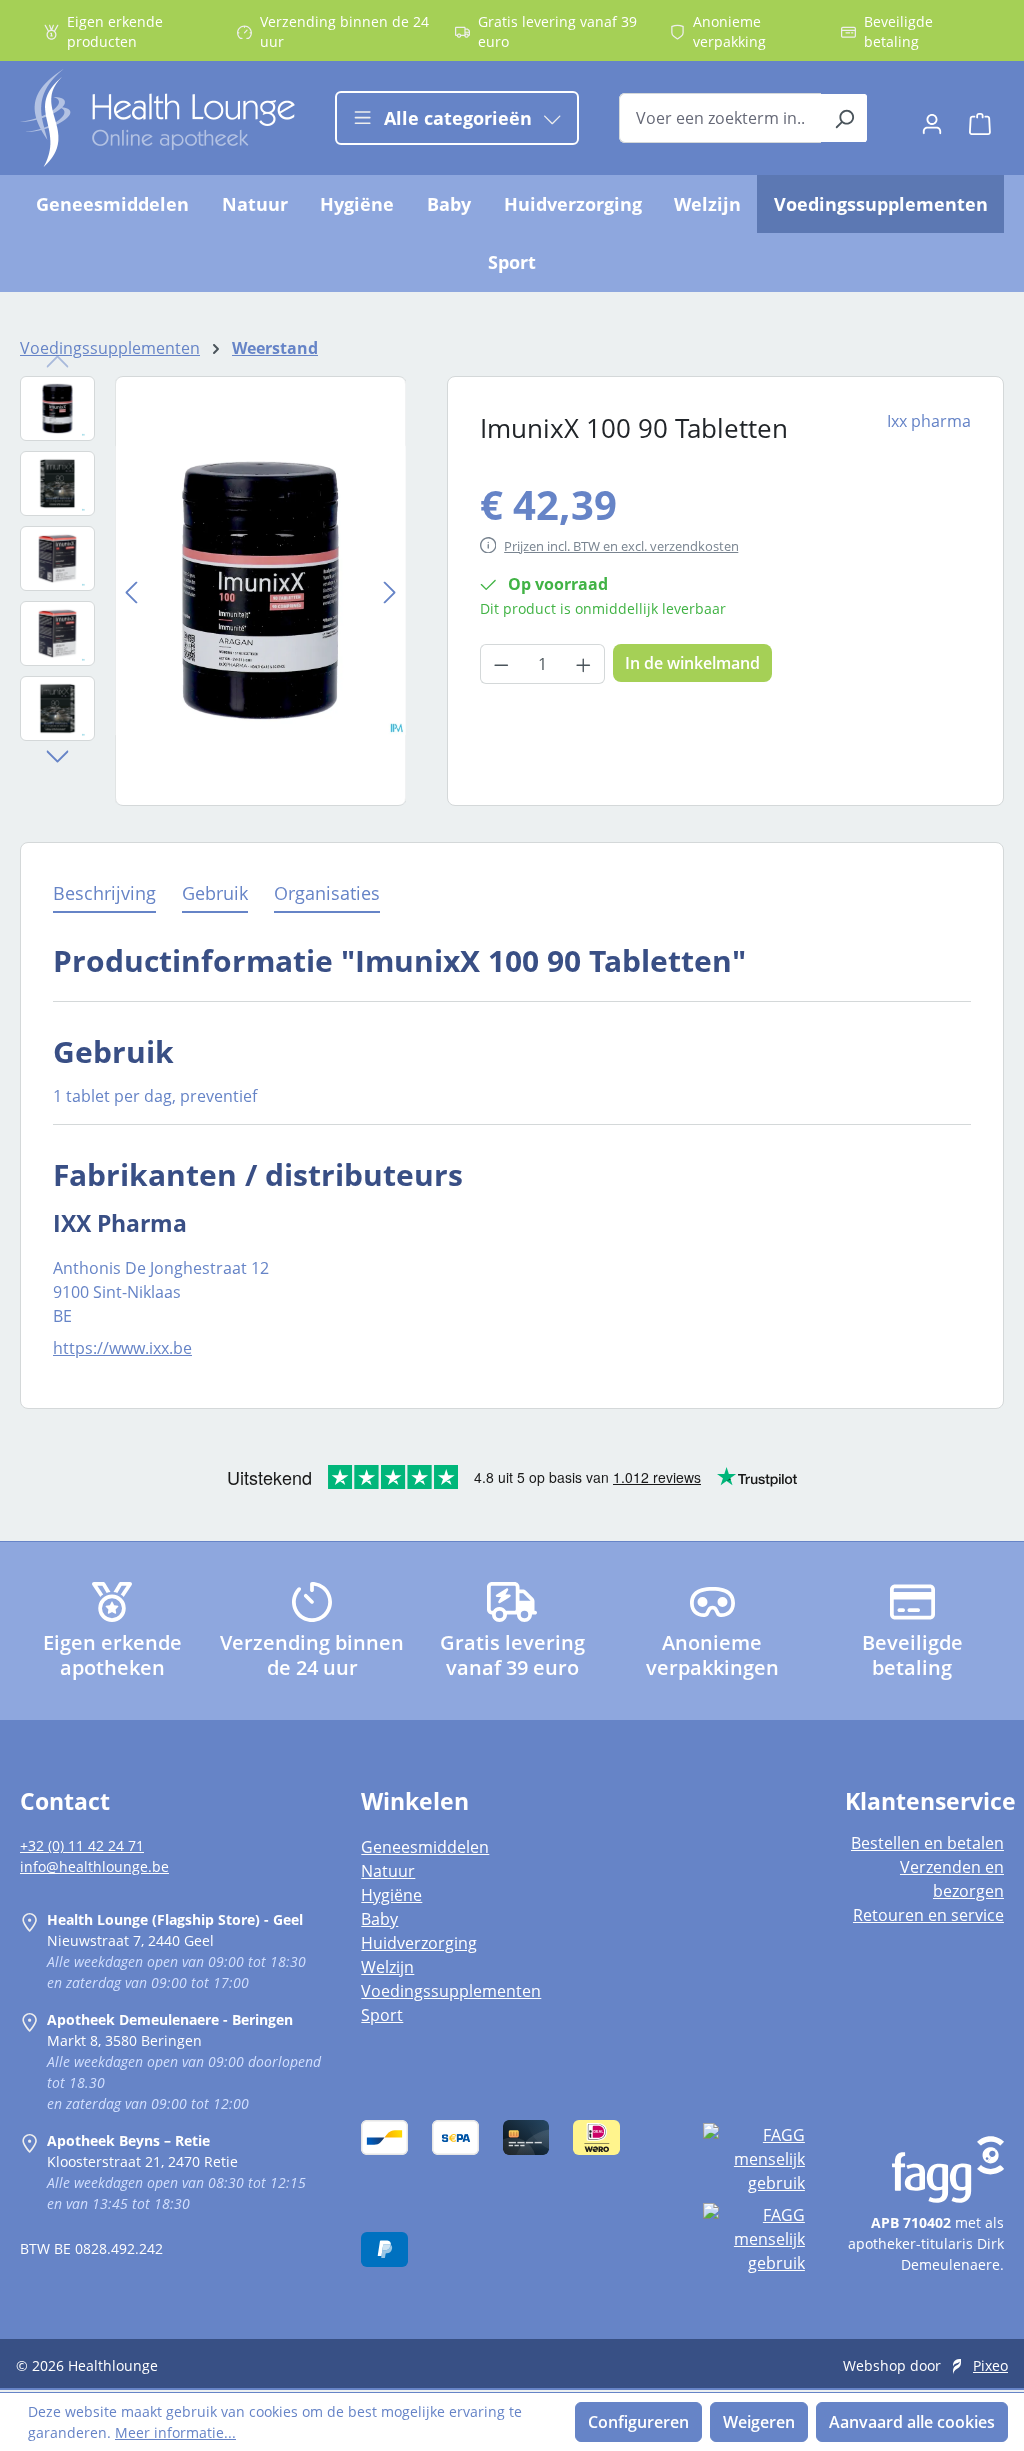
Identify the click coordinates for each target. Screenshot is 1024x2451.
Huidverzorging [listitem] (419, 1943)
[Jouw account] (932, 118)
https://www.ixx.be (122, 1348)
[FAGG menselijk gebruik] (754, 2159)
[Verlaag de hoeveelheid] (501, 664)
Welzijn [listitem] (387, 1967)
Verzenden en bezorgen (952, 1879)
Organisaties (327, 893)
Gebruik (215, 893)
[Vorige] (131, 590)
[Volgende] (390, 590)
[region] (213, 591)
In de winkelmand (692, 663)
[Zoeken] (844, 118)
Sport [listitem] (382, 2015)
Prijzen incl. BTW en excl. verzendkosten (621, 546)
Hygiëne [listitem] (391, 1895)
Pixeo (990, 2365)
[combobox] (720, 118)
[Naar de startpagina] (157, 118)
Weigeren (759, 2422)
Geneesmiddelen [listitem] (425, 1847)
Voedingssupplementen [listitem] (451, 1991)
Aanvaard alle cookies (912, 2422)
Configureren (638, 2422)
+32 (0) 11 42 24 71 (82, 1845)
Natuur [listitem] (388, 1871)
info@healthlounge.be (94, 1866)
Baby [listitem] (379, 1919)
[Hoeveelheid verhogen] (584, 664)
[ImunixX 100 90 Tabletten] (260, 590)
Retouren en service (928, 1915)
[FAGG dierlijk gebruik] (754, 2239)
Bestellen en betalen (927, 1843)
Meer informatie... (175, 2432)
